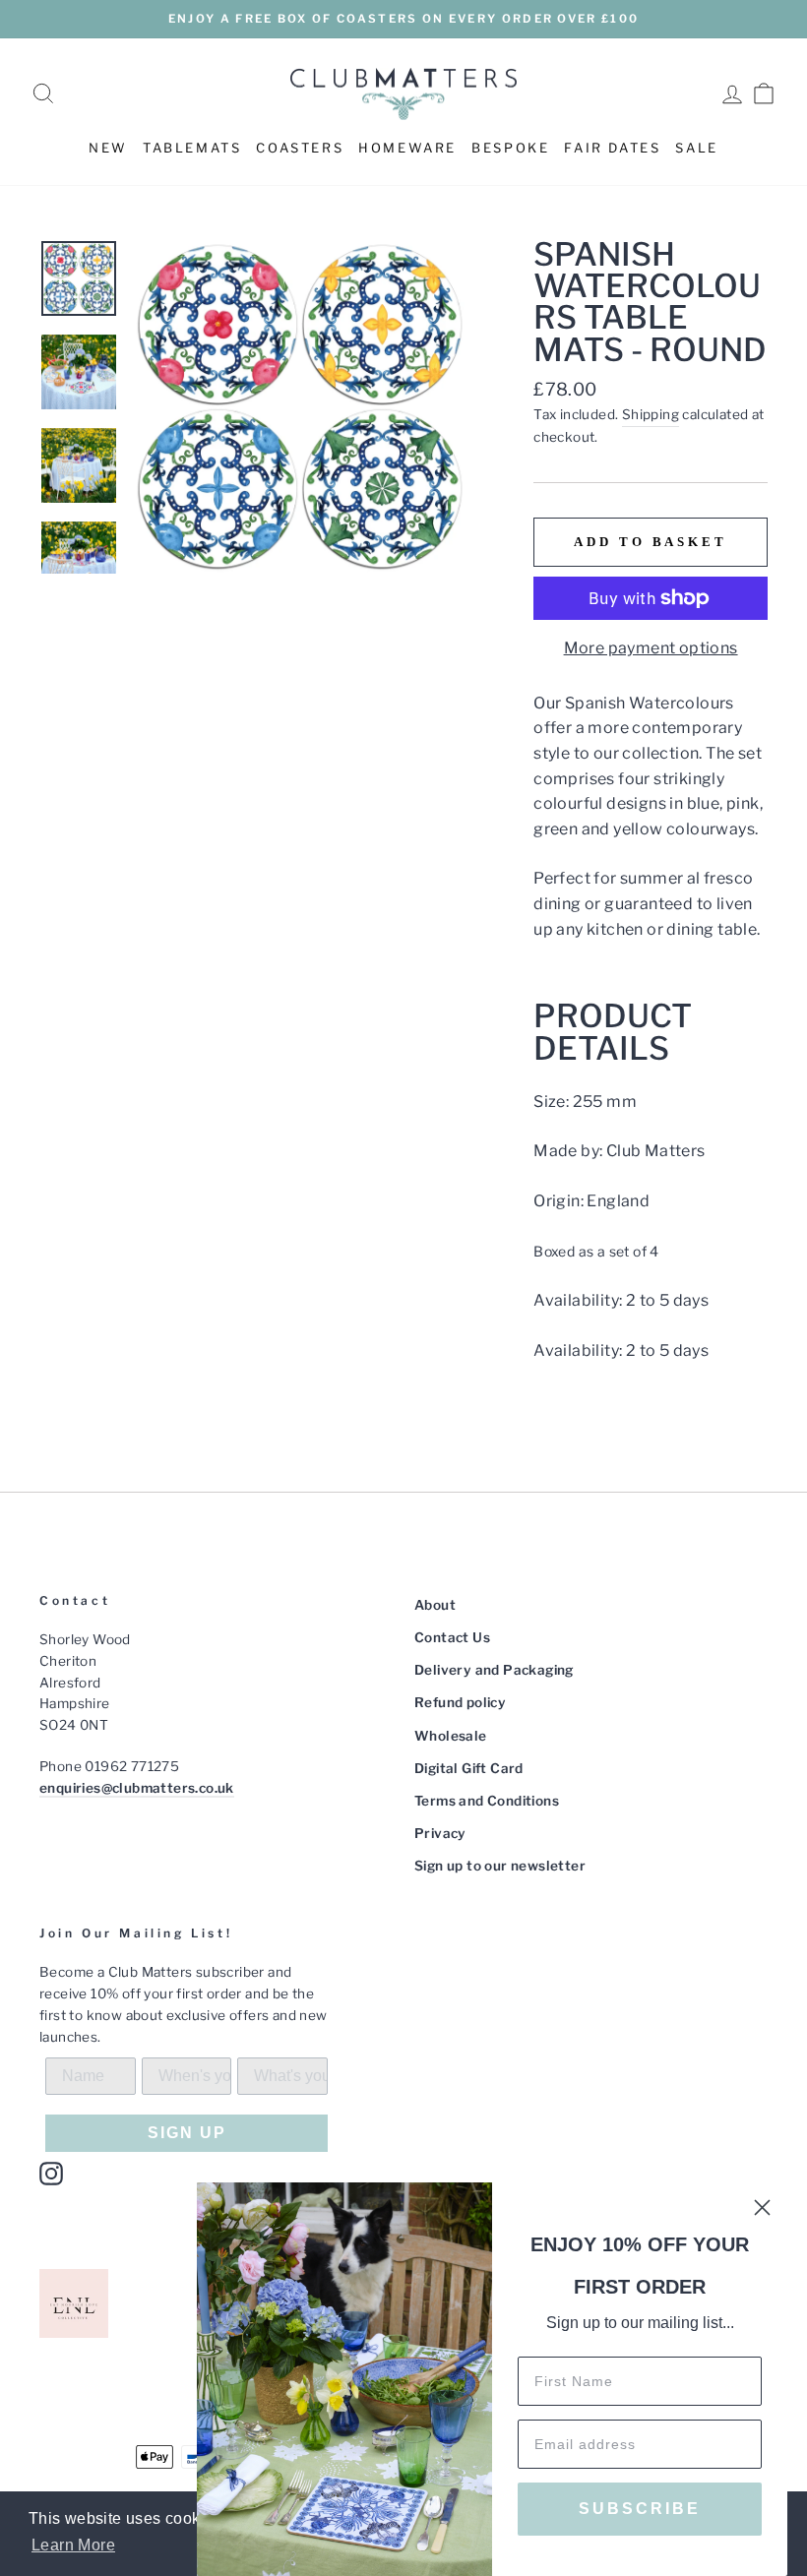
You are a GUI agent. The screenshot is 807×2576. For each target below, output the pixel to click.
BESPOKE (510, 148)
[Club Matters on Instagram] (51, 2174)
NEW (108, 148)
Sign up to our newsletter (500, 1866)
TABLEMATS (192, 148)
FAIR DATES (612, 148)
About (435, 1605)
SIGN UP (187, 2133)
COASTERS (300, 148)
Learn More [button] (73, 2545)
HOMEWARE (407, 148)
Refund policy (460, 1702)
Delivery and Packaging (494, 1670)
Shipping (651, 414)
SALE (696, 148)
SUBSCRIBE (640, 2509)
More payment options (651, 648)
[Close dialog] (762, 2208)
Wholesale (451, 1736)
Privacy (440, 1833)
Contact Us (452, 1637)
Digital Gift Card (469, 1768)
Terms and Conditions (487, 1801)
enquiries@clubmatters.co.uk (137, 1788)
